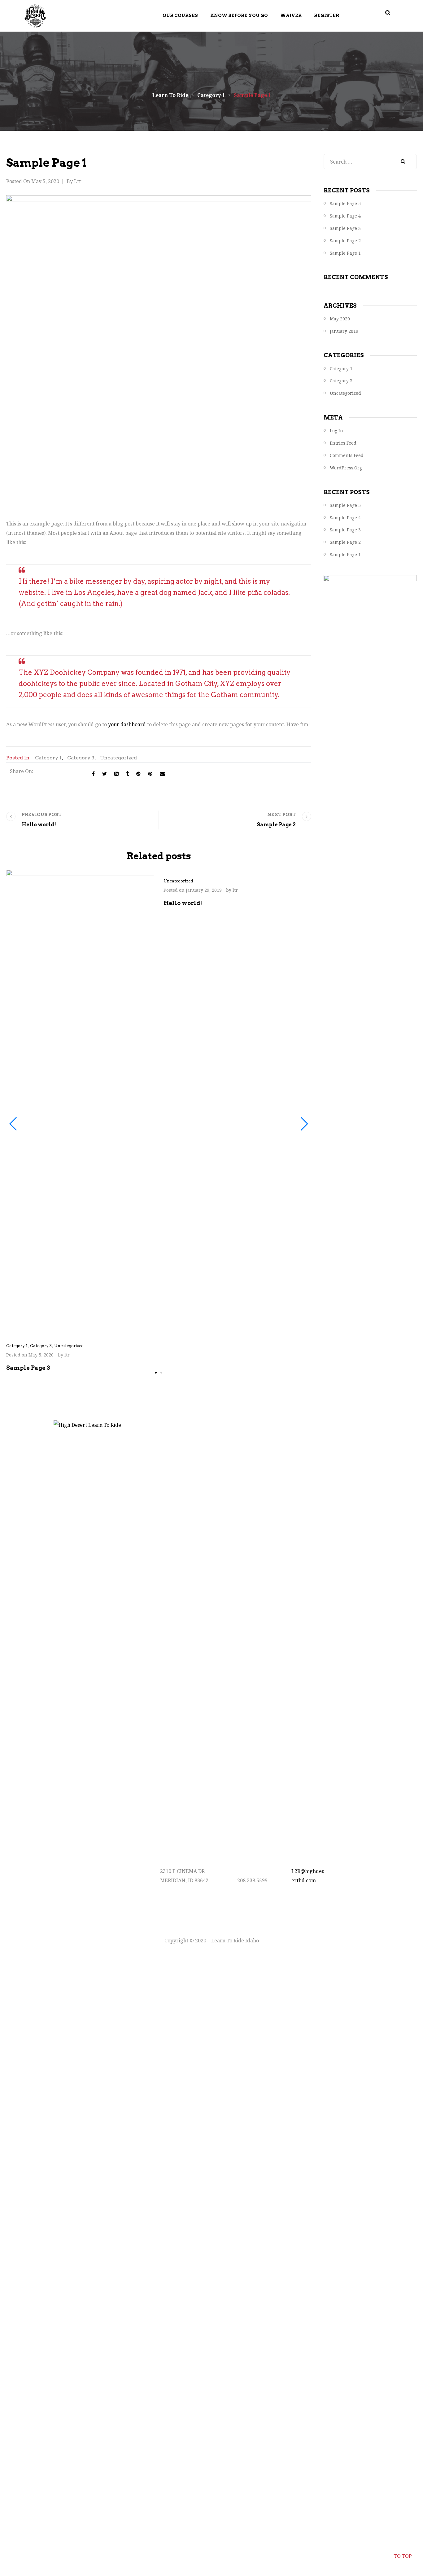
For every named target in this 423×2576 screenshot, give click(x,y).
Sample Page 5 (345, 203)
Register (327, 15)
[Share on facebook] (93, 774)
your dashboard (127, 724)
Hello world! (183, 903)
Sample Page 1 (345, 253)
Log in (336, 431)
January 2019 (344, 331)
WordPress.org (346, 468)
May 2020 (340, 319)
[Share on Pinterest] (150, 774)
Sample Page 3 (345, 228)
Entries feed (343, 443)
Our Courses (180, 15)
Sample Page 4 (345, 216)
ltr (78, 181)
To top (403, 2556)
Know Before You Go (239, 15)
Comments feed (347, 455)
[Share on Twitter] (105, 774)
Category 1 (48, 758)
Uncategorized (118, 758)
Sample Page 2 (345, 241)
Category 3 (81, 758)
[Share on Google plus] (138, 774)
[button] (156, 1373)
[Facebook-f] (349, 1883)
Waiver (291, 15)
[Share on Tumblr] (127, 774)
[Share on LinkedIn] (116, 774)
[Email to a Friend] (162, 774)
